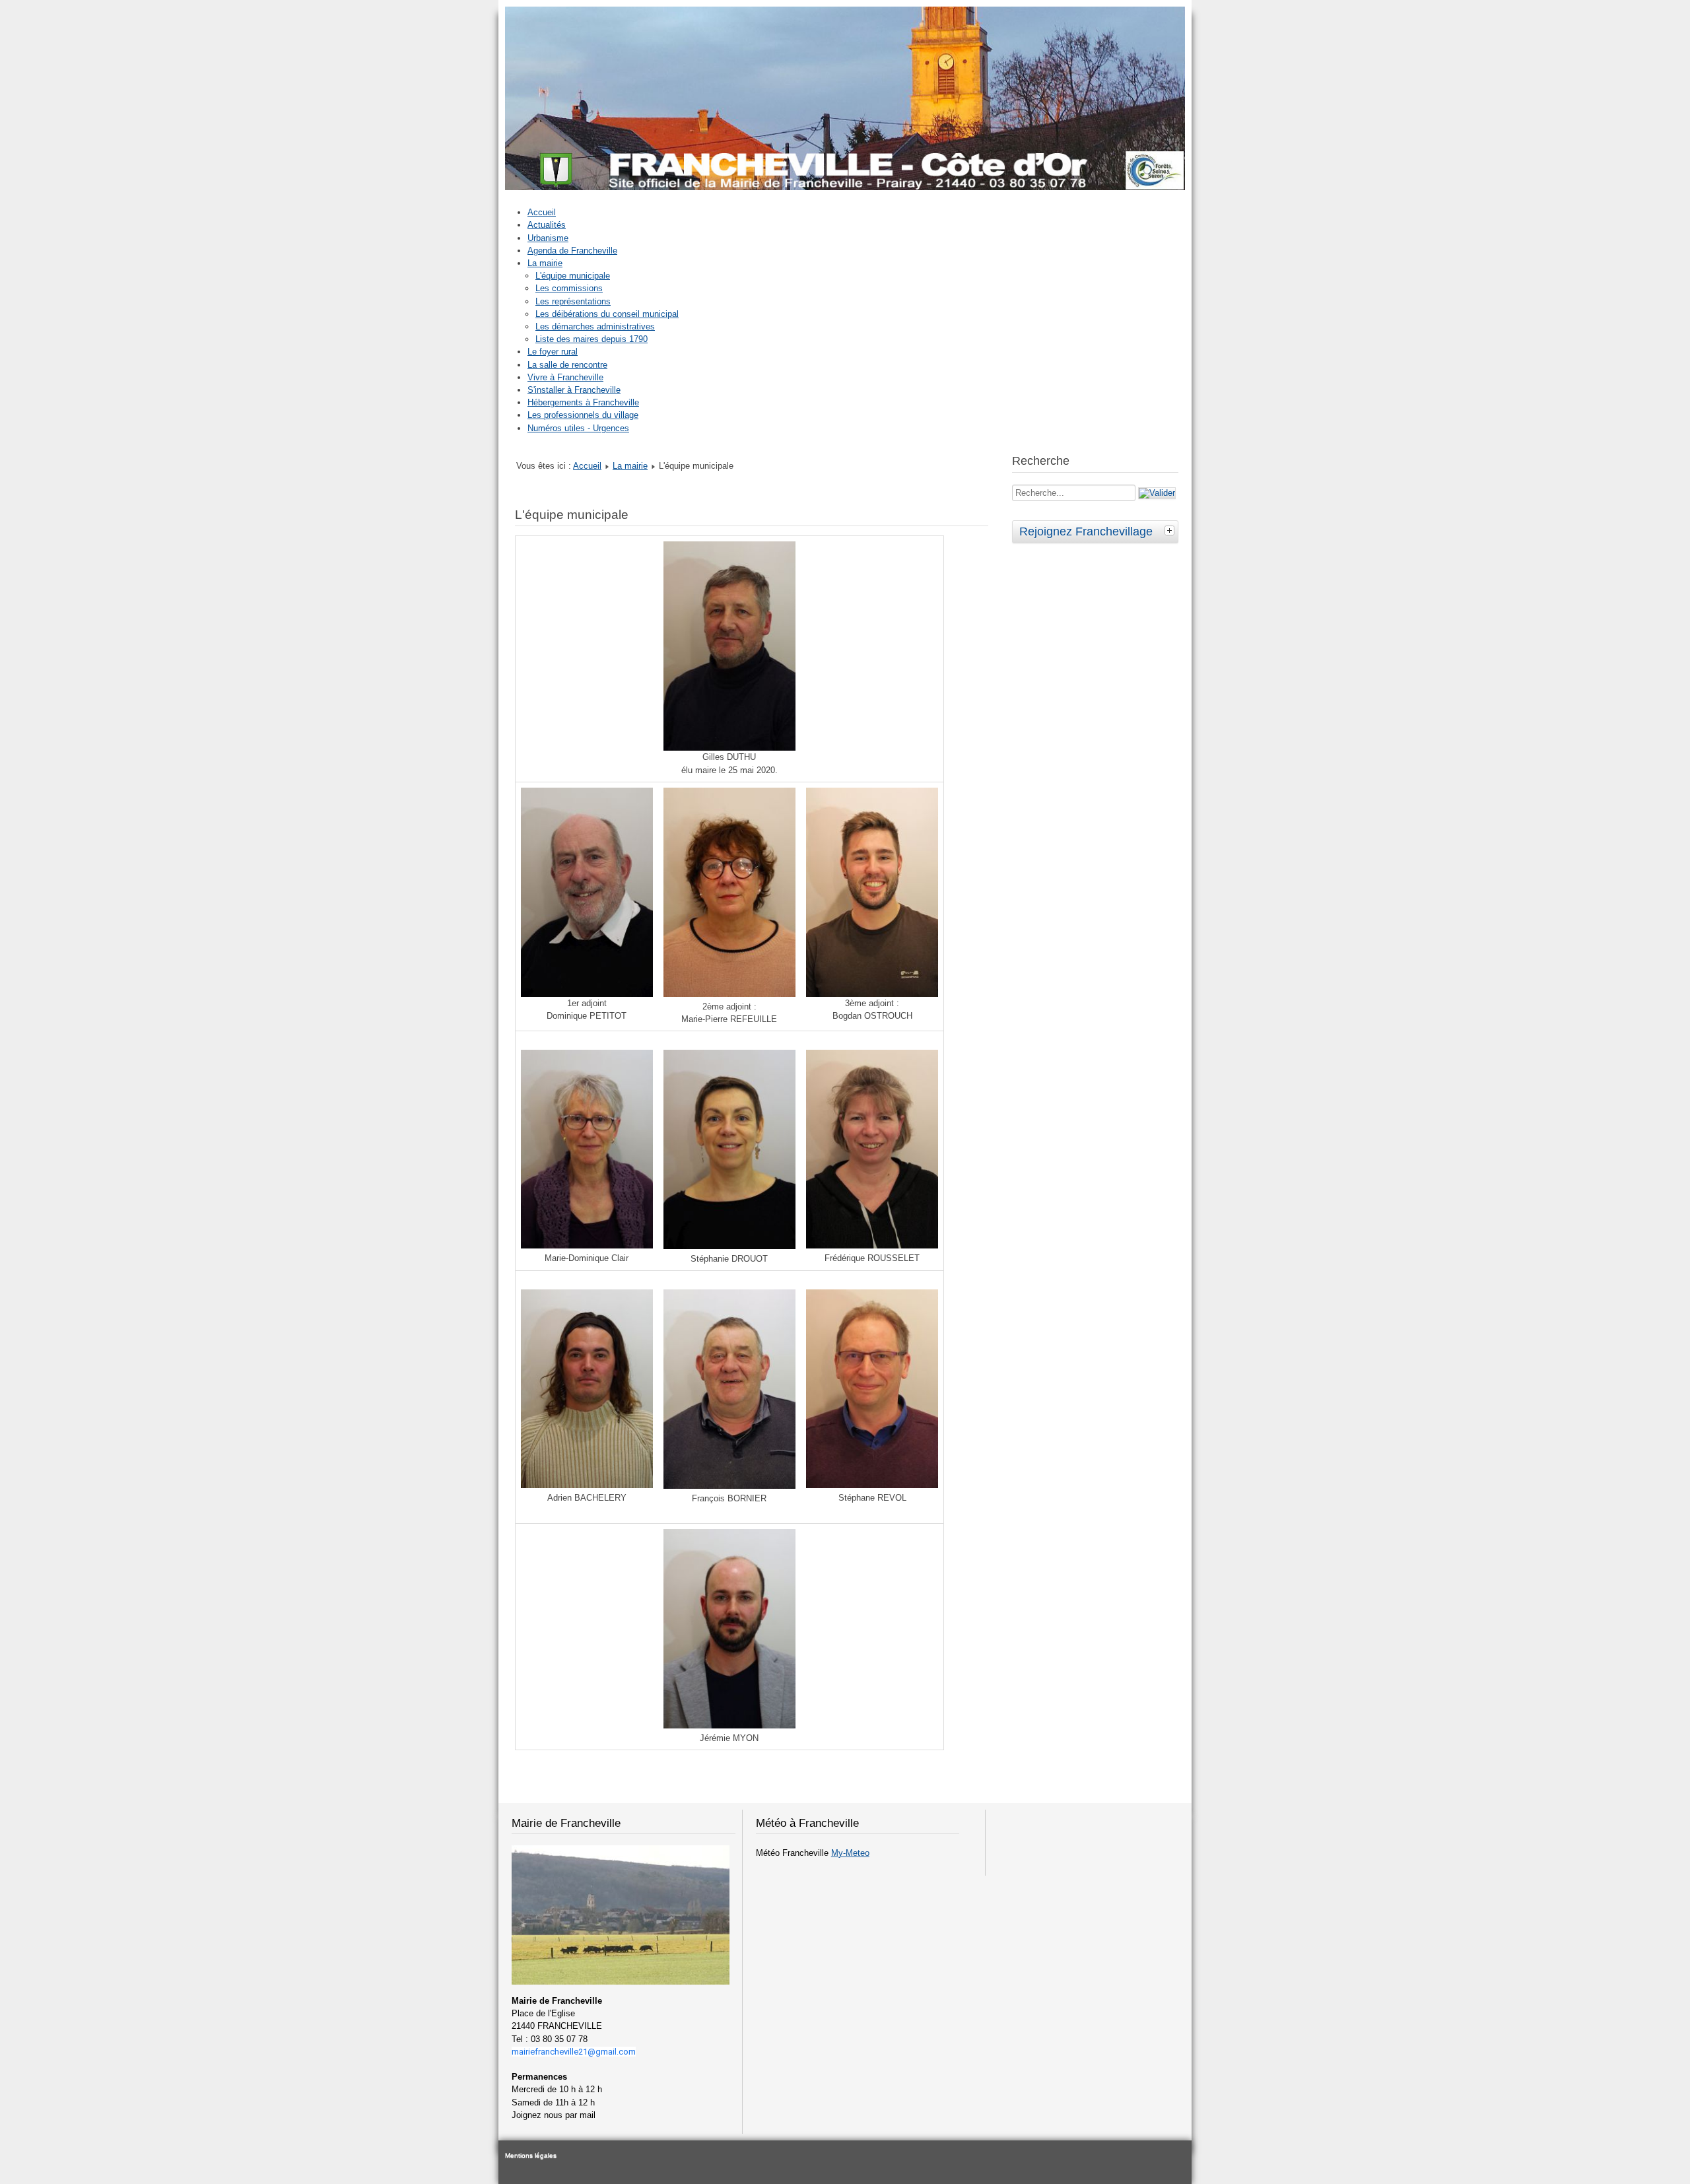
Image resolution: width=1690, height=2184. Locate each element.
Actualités (547, 225)
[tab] (1171, 530)
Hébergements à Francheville (583, 402)
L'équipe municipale (573, 276)
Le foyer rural (553, 352)
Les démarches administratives (595, 326)
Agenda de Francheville (572, 251)
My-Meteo (850, 1853)
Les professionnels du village (583, 415)
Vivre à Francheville (565, 377)
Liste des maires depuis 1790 (591, 339)
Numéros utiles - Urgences (578, 428)
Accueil (542, 212)
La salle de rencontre (567, 365)
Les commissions (569, 288)
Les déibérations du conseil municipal (607, 314)
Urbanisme (548, 238)
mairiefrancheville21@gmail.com (574, 2052)
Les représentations (573, 301)
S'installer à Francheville (574, 390)
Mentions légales (531, 2155)
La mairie (545, 263)
